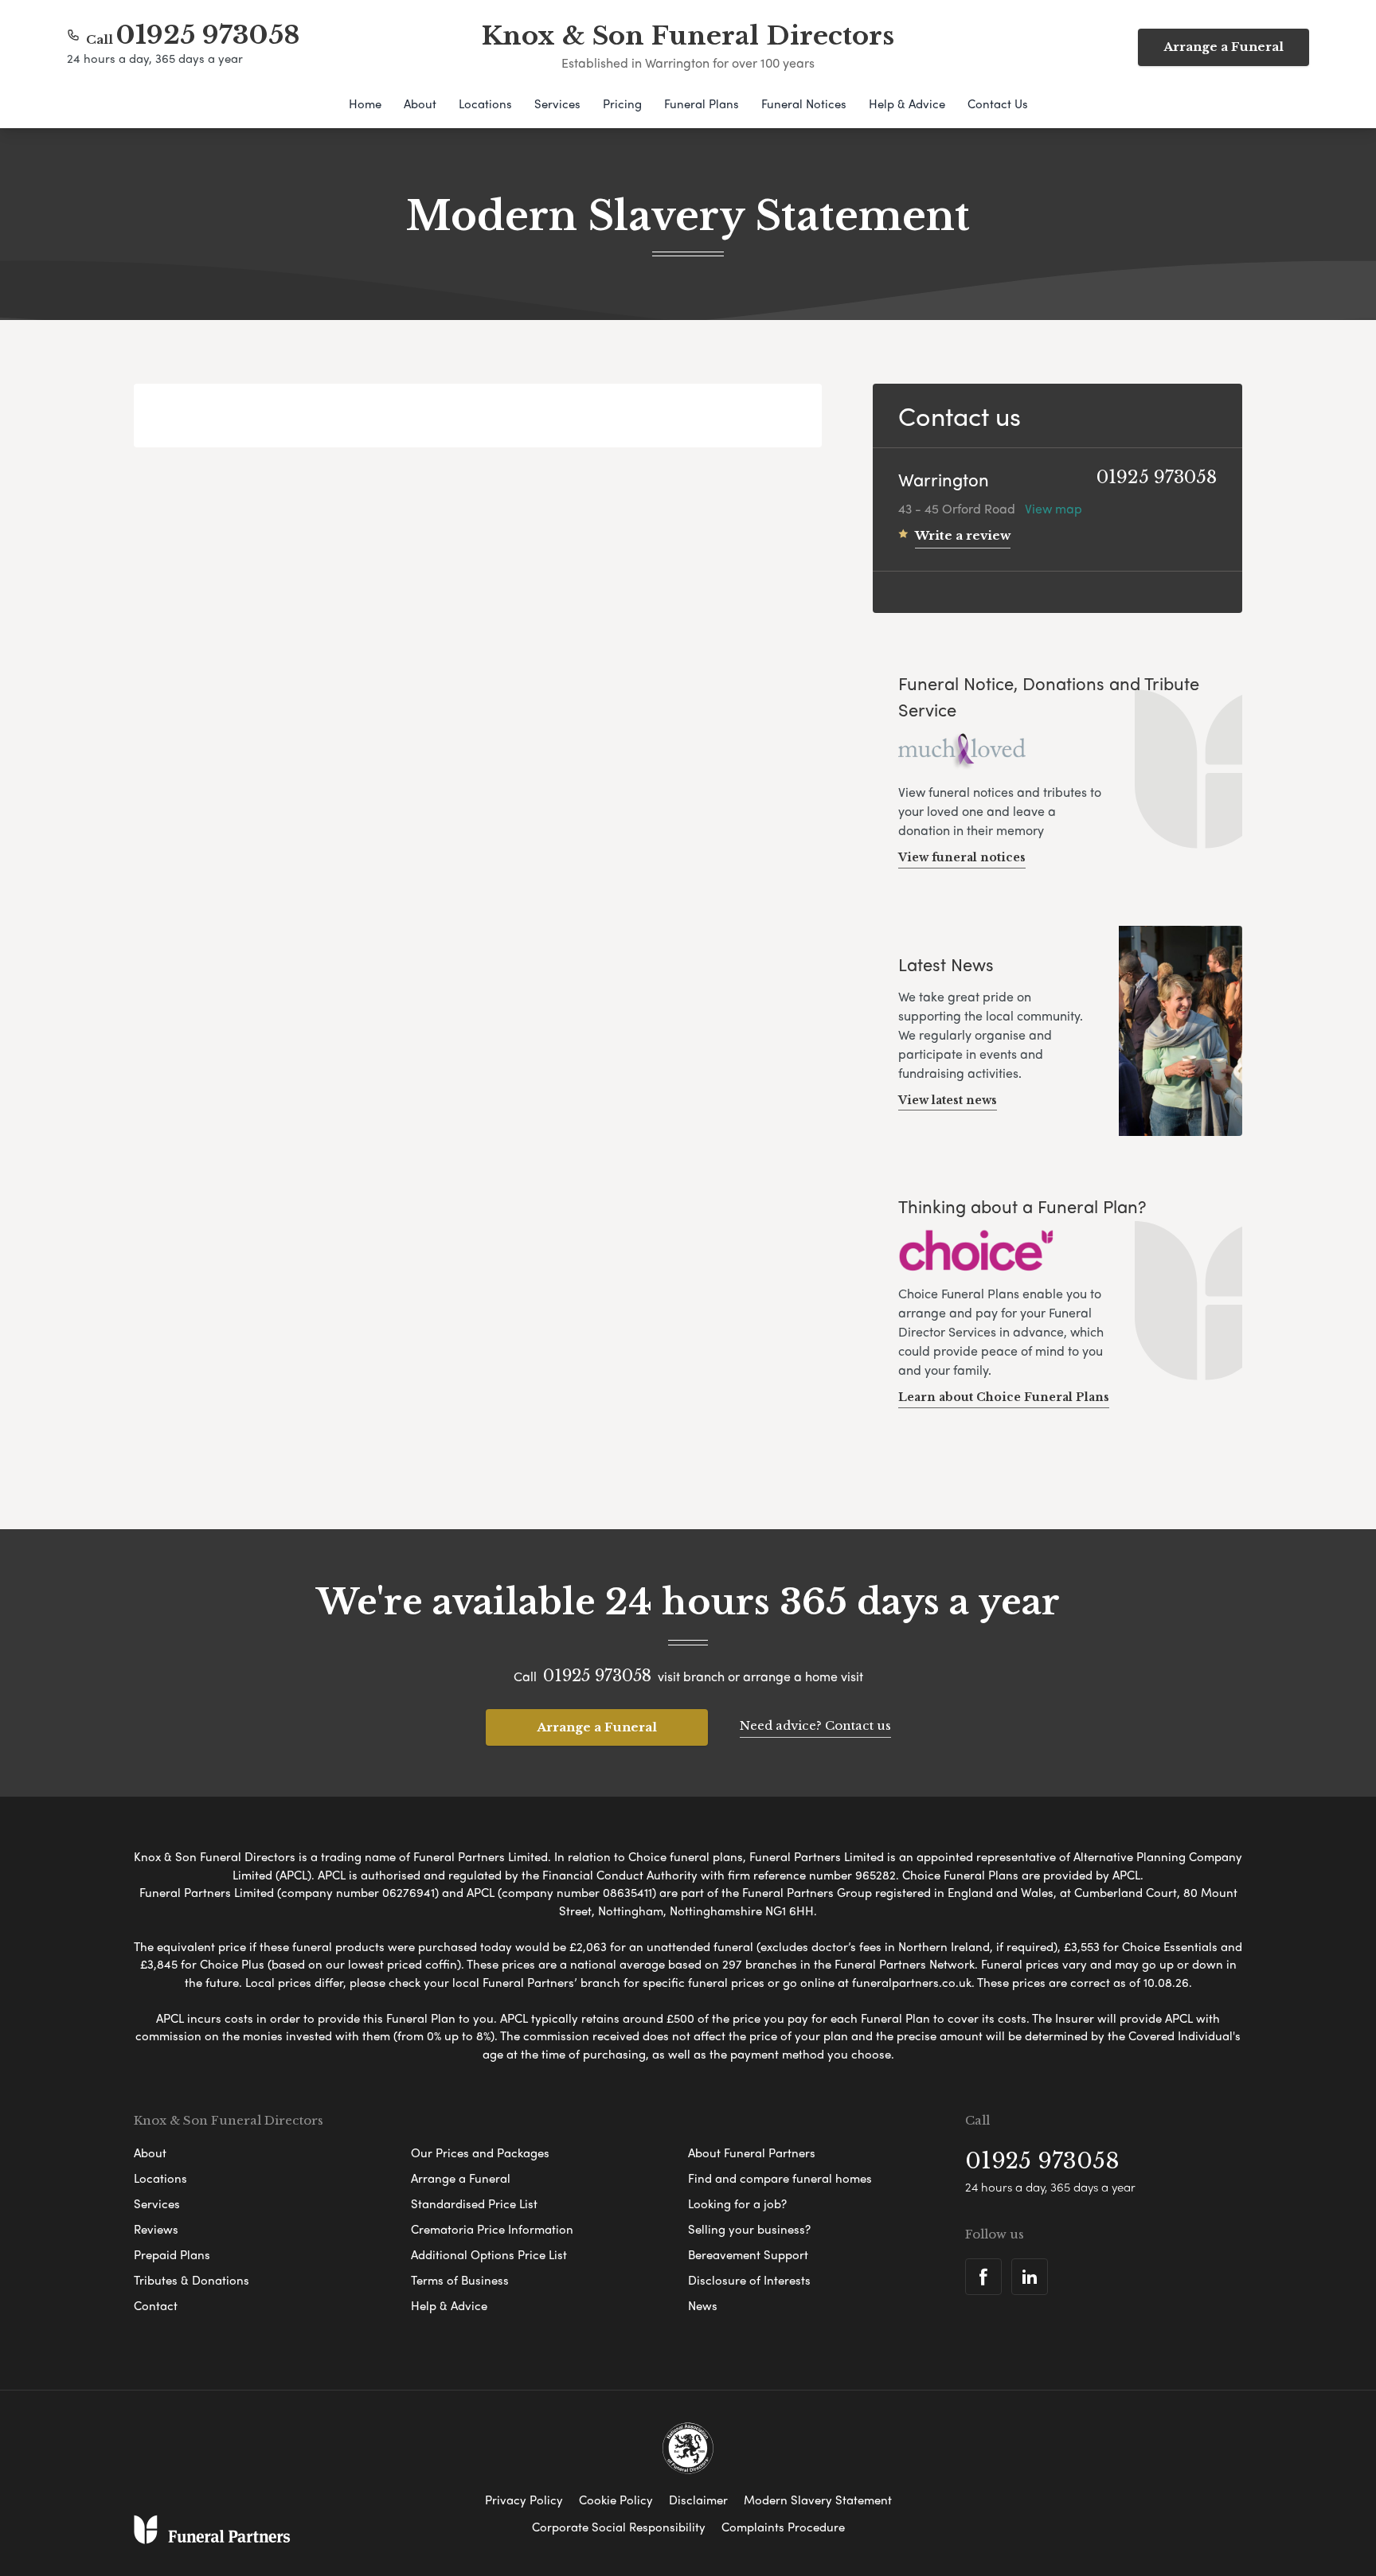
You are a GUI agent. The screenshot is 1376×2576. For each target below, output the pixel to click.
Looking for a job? (737, 2203)
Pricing (622, 103)
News (703, 2305)
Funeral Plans (702, 103)
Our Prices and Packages (480, 2153)
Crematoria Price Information (492, 2229)
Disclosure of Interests (749, 2280)
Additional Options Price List (489, 2254)
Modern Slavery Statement (818, 2500)
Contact (156, 2305)
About (420, 103)
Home (365, 103)
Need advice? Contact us (815, 1725)
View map (1053, 508)
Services (557, 103)
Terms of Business (460, 2280)
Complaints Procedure (783, 2527)
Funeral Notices (804, 103)
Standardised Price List (474, 2203)
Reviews (156, 2229)
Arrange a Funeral (1224, 47)
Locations (485, 103)
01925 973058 (208, 35)
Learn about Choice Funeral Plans (1004, 1397)
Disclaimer (698, 2500)
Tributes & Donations (192, 2280)
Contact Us (998, 103)
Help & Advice (907, 103)
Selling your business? (749, 2229)
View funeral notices (962, 857)
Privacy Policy (524, 2500)
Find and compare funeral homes (780, 2178)
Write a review (963, 535)
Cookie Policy (616, 2500)
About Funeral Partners (752, 2153)
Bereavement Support (748, 2254)
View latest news (948, 1100)
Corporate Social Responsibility (619, 2527)
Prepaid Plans (172, 2254)
